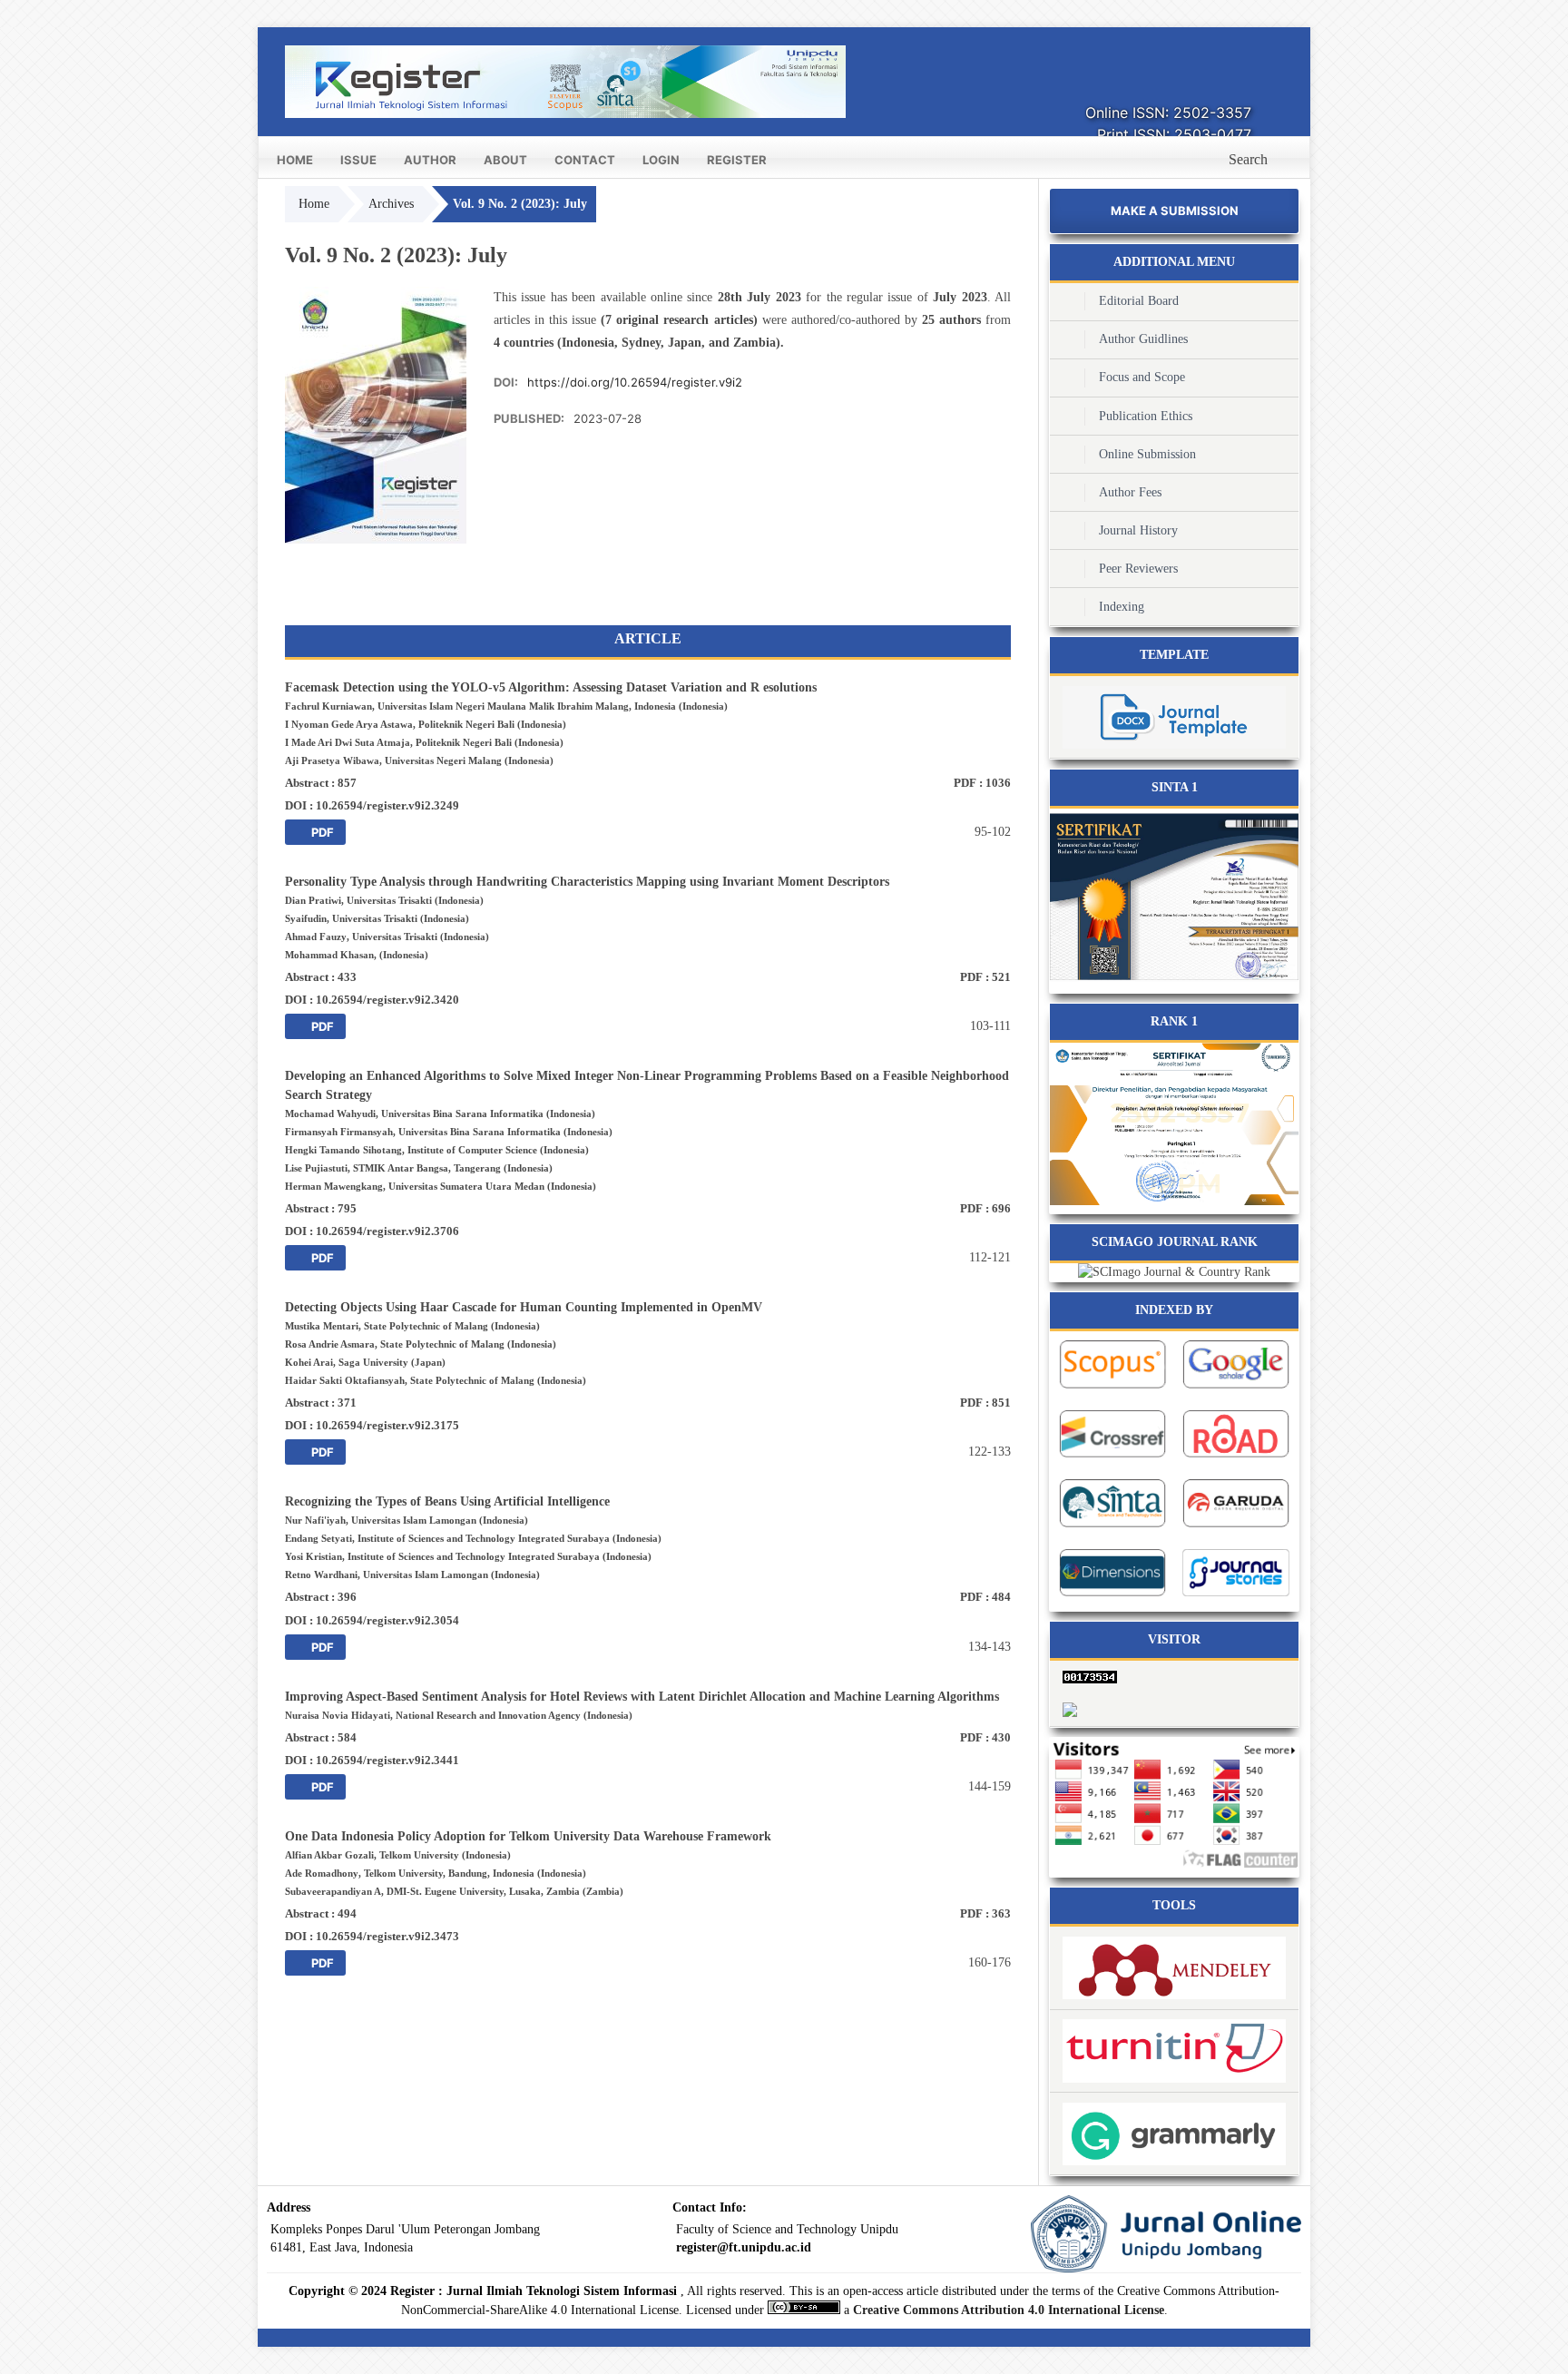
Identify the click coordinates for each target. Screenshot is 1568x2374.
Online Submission (1147, 454)
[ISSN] (1236, 1460)
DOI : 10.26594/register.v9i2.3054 (372, 1620)
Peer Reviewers (1138, 569)
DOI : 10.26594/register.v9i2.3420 (372, 1000)
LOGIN (661, 160)
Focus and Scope (1142, 377)
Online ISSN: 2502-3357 (1168, 113)
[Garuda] (1236, 1530)
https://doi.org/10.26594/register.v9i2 (635, 382)
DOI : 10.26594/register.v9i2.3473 (372, 1936)
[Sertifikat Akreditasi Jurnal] (1174, 1201)
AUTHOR (430, 160)
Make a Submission (1175, 211)
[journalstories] (1236, 1599)
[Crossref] (1112, 1460)
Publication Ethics (1146, 416)
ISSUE (358, 160)
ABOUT (505, 160)
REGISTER (737, 160)
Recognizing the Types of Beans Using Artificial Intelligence (447, 1501)
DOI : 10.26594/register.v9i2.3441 (372, 1760)
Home (314, 204)
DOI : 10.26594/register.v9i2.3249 (372, 805)
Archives (391, 204)
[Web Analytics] (1174, 1677)
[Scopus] (1112, 1391)
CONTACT (585, 160)
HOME (295, 160)
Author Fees (1130, 492)
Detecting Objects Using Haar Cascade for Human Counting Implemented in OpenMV (524, 1307)
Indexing (1122, 607)
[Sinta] (1174, 981)
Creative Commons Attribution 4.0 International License (1009, 2310)
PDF (321, 832)
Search (1248, 159)
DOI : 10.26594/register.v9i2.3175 (372, 1425)
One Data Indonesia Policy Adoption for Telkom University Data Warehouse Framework (528, 1836)
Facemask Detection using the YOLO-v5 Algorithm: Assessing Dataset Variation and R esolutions (551, 687)
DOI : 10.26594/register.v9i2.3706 (372, 1231)
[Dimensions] (1112, 1599)
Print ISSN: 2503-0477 (1174, 134)
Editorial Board (1139, 301)
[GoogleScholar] (1236, 1391)
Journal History (1138, 530)
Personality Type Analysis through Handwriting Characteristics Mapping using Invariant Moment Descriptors (587, 882)
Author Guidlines (1143, 339)
